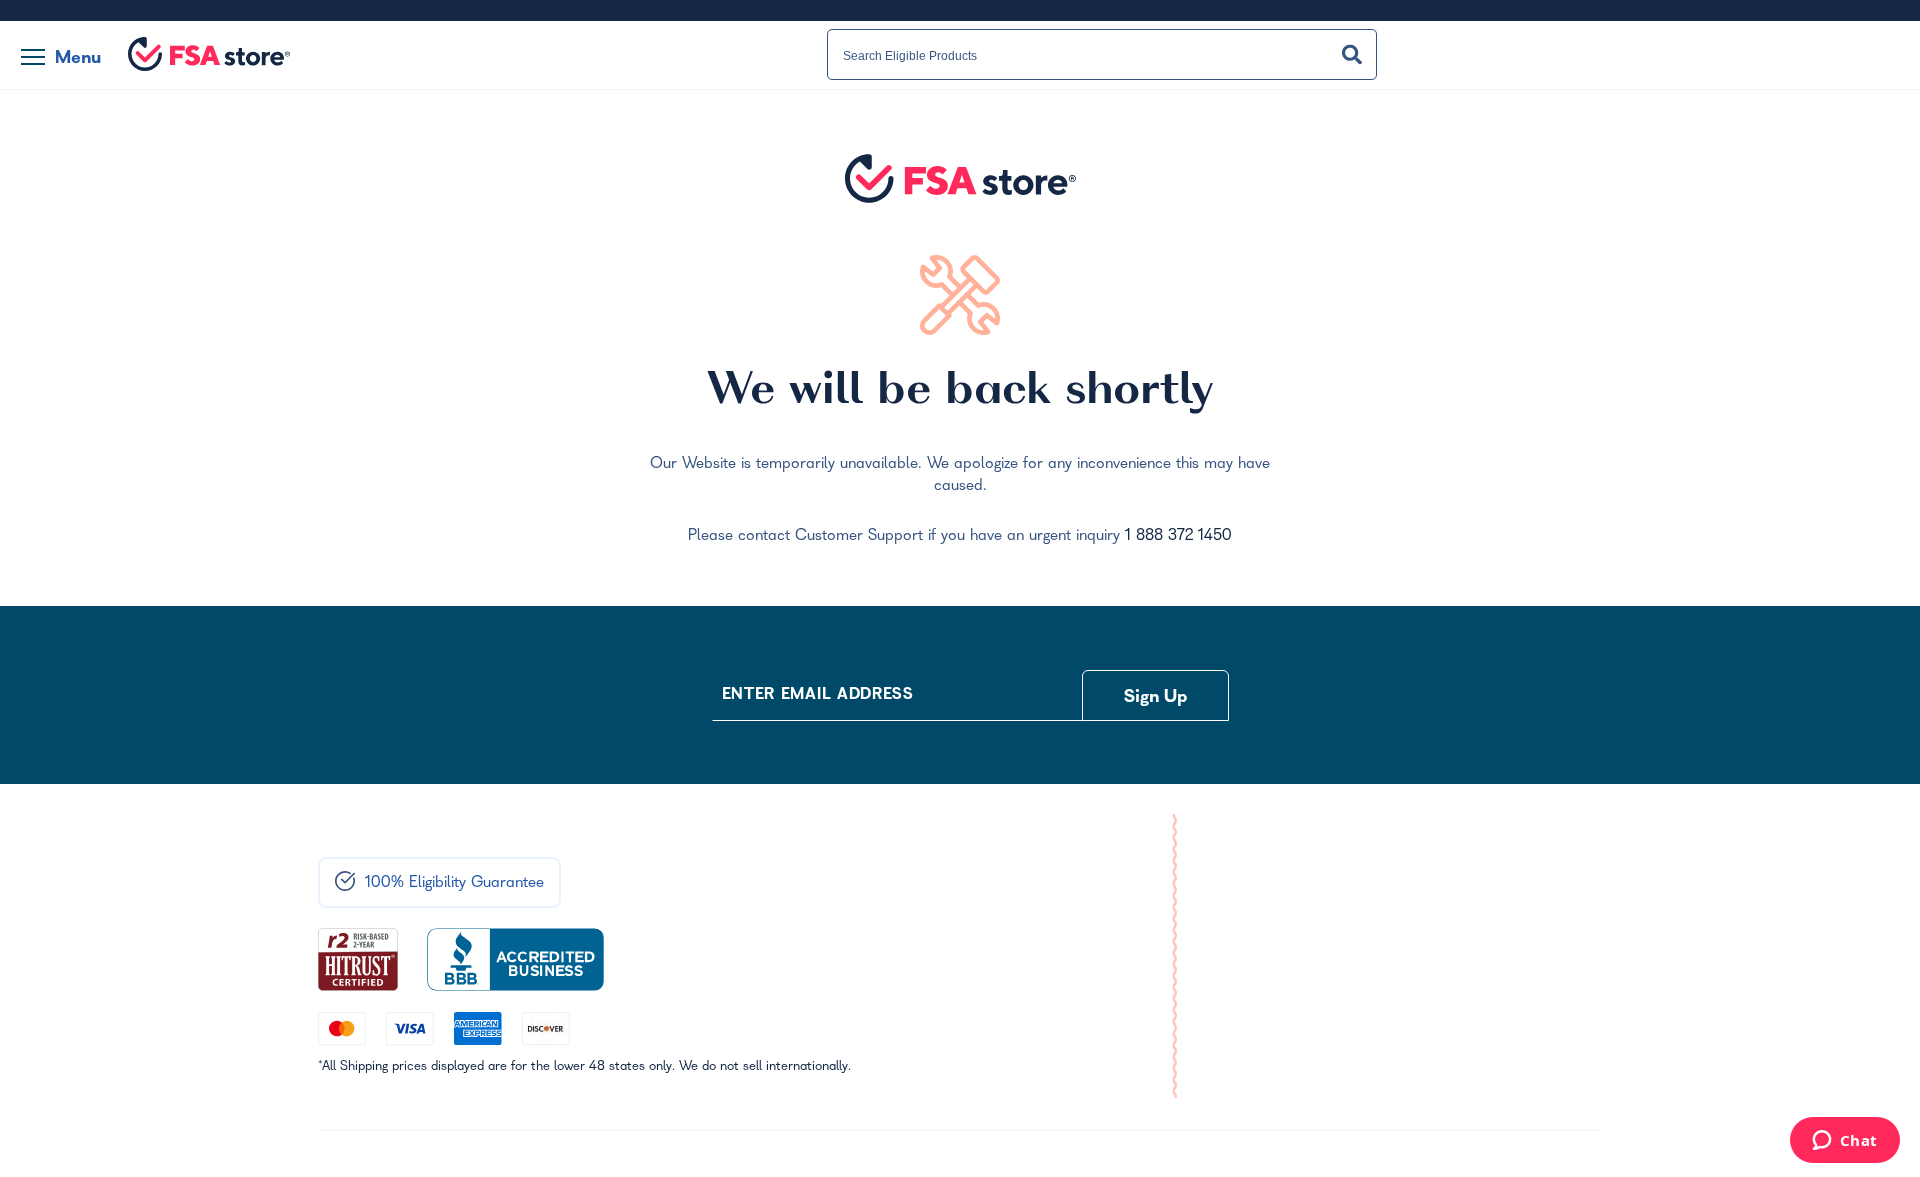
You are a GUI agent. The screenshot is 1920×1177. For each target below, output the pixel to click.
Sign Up (1156, 698)
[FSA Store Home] (209, 54)
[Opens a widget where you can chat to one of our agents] (1844, 1142)
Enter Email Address (818, 696)
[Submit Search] (1352, 54)
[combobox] (1102, 55)
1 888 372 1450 (1178, 537)
